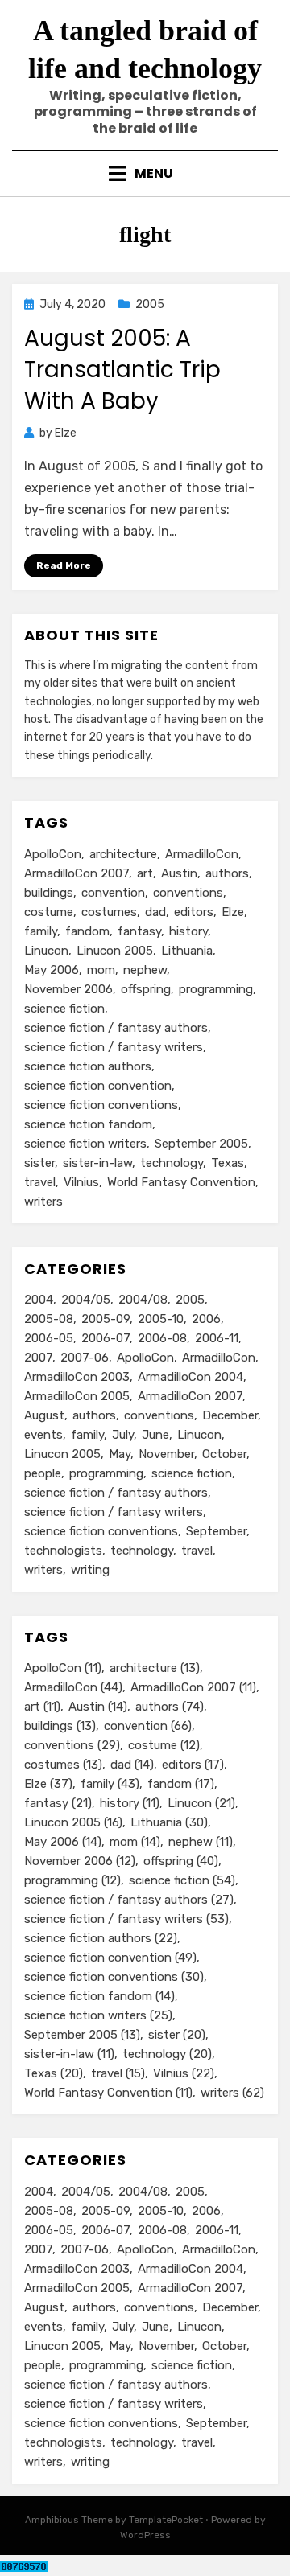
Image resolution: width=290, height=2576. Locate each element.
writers (43, 1202)
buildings (49, 893)
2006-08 (162, 1338)
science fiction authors (88, 1066)
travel (40, 1182)
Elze (233, 912)
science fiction (64, 1009)
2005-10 (161, 1319)
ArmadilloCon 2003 (77, 1377)
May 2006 (52, 970)
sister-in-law (97, 1163)
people (43, 1473)
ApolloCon (53, 854)
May (120, 1454)
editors (194, 912)
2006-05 (49, 1338)
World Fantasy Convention (181, 1182)
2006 (206, 1319)
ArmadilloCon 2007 (77, 873)
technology (172, 1163)
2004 (39, 1300)
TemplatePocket (166, 2520)
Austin (179, 873)
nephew (145, 970)
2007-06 (85, 1358)
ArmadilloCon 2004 (191, 1377)
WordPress (145, 2535)
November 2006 (68, 989)
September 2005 (201, 1144)
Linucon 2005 (115, 951)
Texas (228, 1163)
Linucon (46, 951)
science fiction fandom (88, 1124)
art (145, 873)
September (216, 1531)
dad (155, 912)
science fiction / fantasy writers (114, 1047)
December (230, 1415)
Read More (64, 565)
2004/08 (143, 1300)
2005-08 (49, 1319)
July (123, 1435)
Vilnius (81, 1182)
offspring (146, 989)
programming (216, 989)
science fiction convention (98, 1086)
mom (101, 970)
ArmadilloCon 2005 (77, 1396)
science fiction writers (85, 1144)
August (44, 1415)
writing (90, 1570)
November (166, 1454)
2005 (150, 304)
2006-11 (217, 1338)
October (224, 1454)
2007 (38, 1358)
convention (113, 893)
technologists (63, 1551)
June (155, 1435)
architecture (123, 854)
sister (39, 1163)
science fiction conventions (101, 1105)
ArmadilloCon (202, 854)
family (41, 931)
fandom (87, 931)
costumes (109, 912)
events (43, 1435)
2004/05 (86, 1300)
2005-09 (106, 1319)
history (188, 931)
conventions (188, 893)
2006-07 (106, 1338)
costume (49, 912)
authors (227, 873)
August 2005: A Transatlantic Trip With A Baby (122, 370)
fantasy (139, 931)
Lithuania (187, 951)
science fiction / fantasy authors (116, 1028)
